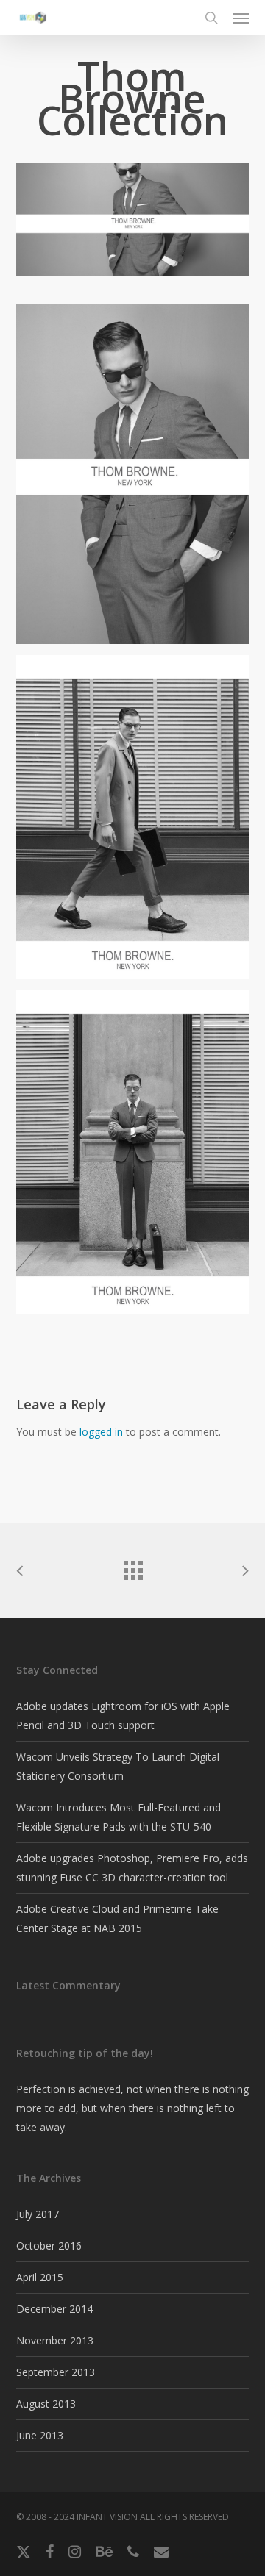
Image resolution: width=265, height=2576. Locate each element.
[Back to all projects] (132, 1567)
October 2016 (49, 2246)
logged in (101, 1432)
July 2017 (38, 2214)
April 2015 (40, 2277)
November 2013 (55, 2340)
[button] (241, 18)
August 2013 (46, 2404)
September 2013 (56, 2372)
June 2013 (40, 2435)
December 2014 (54, 2309)
